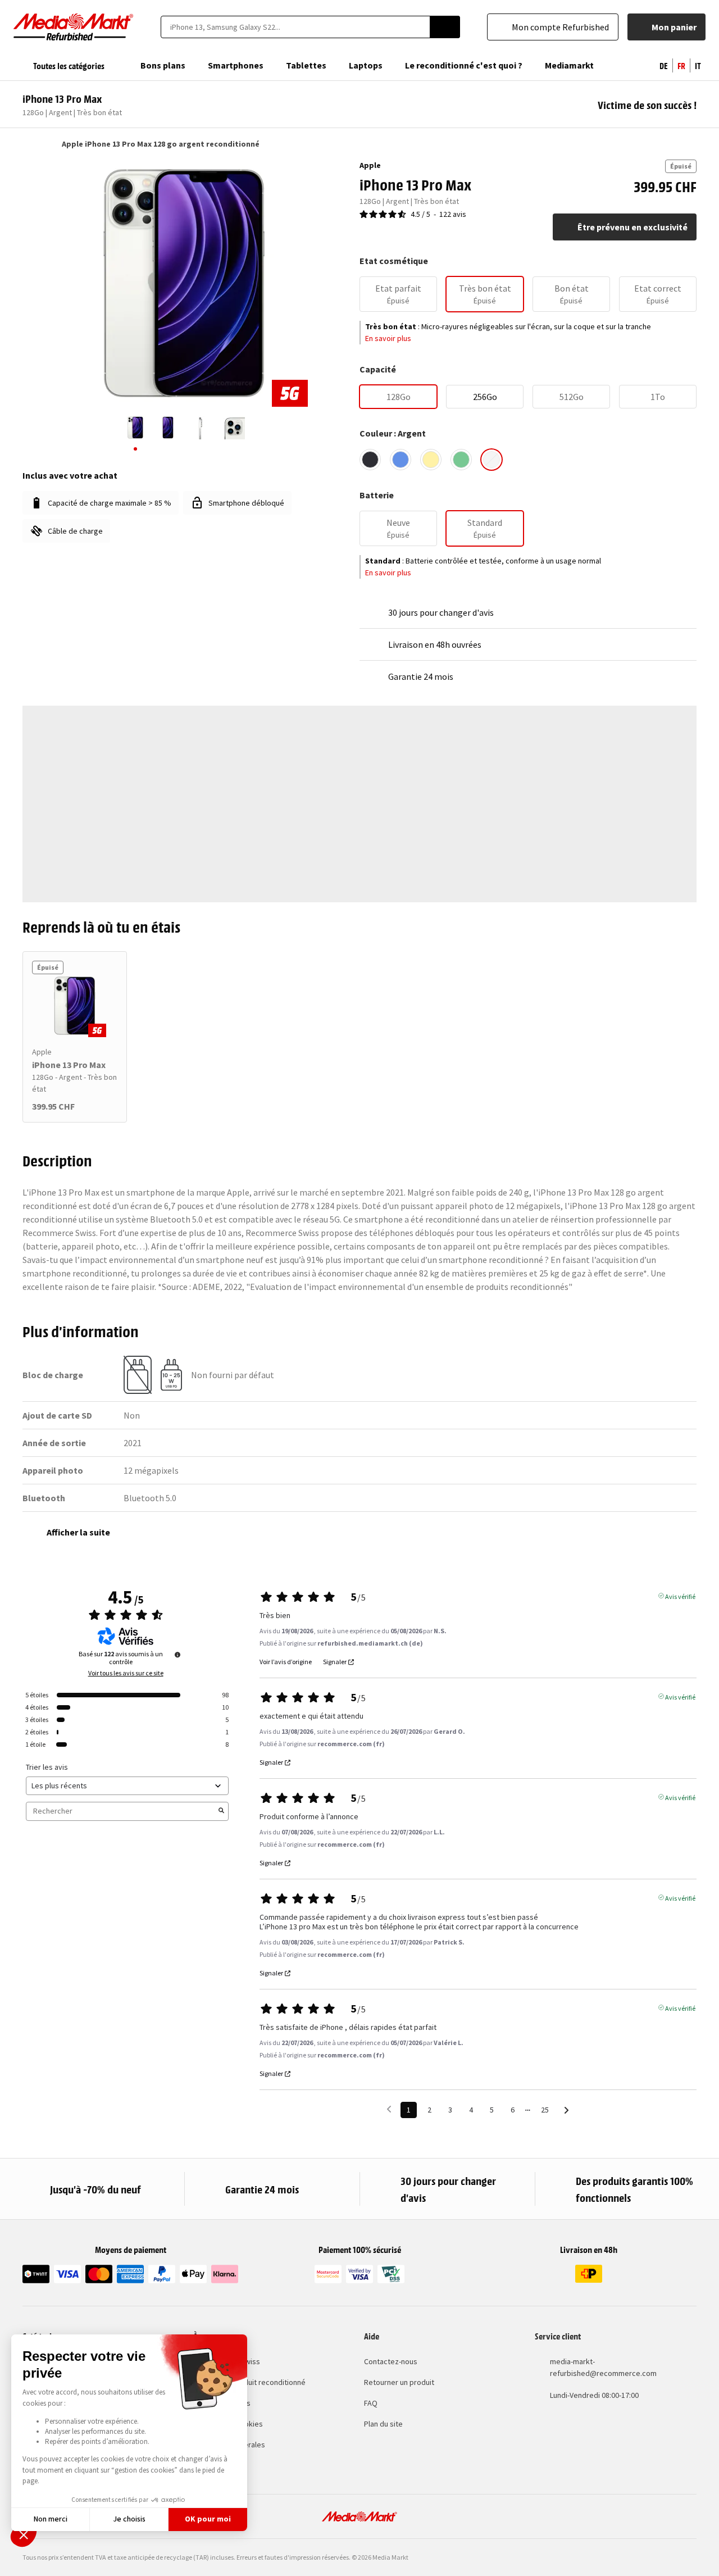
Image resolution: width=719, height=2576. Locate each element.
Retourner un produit (399, 2382)
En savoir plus (388, 338)
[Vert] (461, 460)
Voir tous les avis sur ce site (126, 1673)
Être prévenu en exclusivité (632, 227)
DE (664, 65)
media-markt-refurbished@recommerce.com (603, 2367)
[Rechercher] (445, 27)
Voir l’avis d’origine (286, 1662)
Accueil (28, 144)
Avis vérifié (680, 1596)
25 (545, 2110)
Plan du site (383, 2424)
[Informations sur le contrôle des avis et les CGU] (178, 1655)
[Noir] (370, 460)
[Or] (431, 460)
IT (698, 65)
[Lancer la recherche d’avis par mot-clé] (221, 1811)
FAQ (371, 2403)
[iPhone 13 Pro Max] (75, 1006)
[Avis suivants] (566, 2111)
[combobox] (295, 27)
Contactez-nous (391, 2361)
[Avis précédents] (389, 2109)
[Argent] (492, 460)
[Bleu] (401, 460)
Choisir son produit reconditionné (249, 2382)
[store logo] (74, 27)
